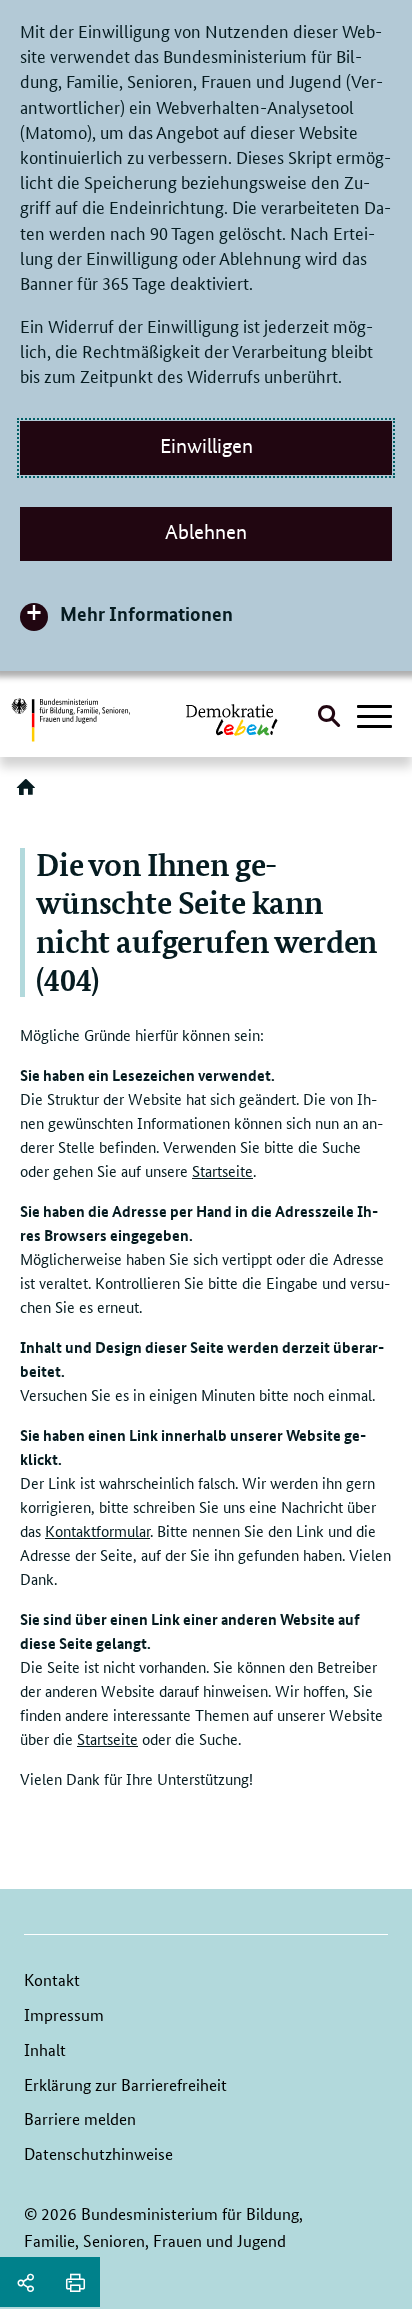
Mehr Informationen (146, 613)
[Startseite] (30, 794)
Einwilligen (206, 446)
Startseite (222, 1170)
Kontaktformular (97, 1530)
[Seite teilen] (25, 2282)
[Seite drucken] (75, 2282)
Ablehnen (206, 532)
